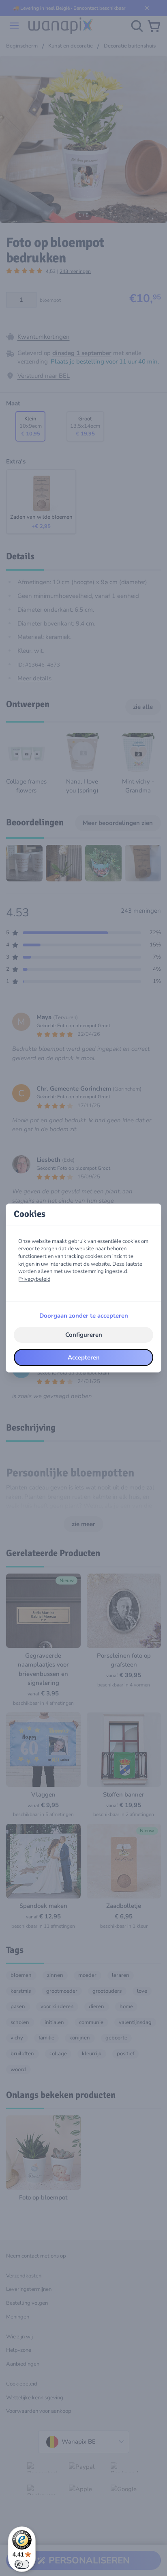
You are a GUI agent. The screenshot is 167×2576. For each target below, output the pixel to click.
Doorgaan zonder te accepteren (84, 1316)
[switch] (22, 2564)
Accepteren (84, 1357)
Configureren (84, 1335)
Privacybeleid (34, 1279)
